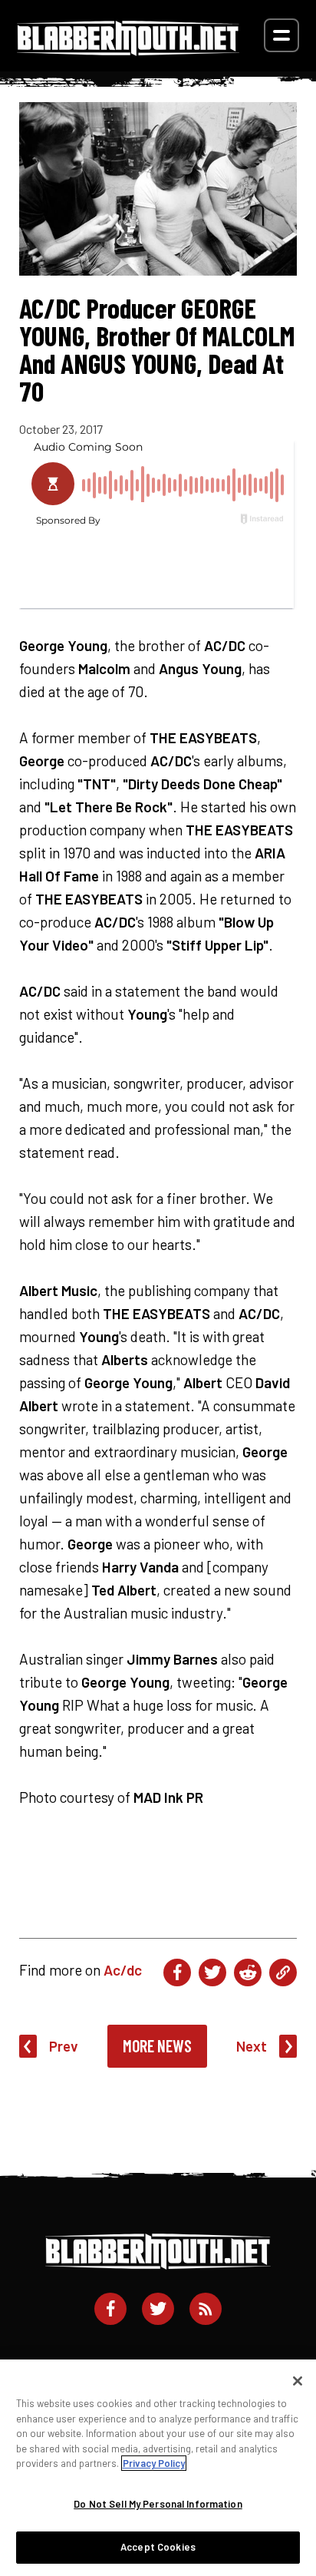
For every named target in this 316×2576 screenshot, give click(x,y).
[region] (158, 2468)
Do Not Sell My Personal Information (158, 2504)
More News (157, 2045)
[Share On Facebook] (177, 1973)
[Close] (298, 2381)
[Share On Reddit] (248, 1973)
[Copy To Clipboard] (283, 1973)
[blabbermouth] (128, 50)
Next (252, 2046)
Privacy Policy (154, 2463)
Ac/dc (123, 1970)
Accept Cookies (158, 2547)
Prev (64, 2046)
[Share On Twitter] (212, 1973)
